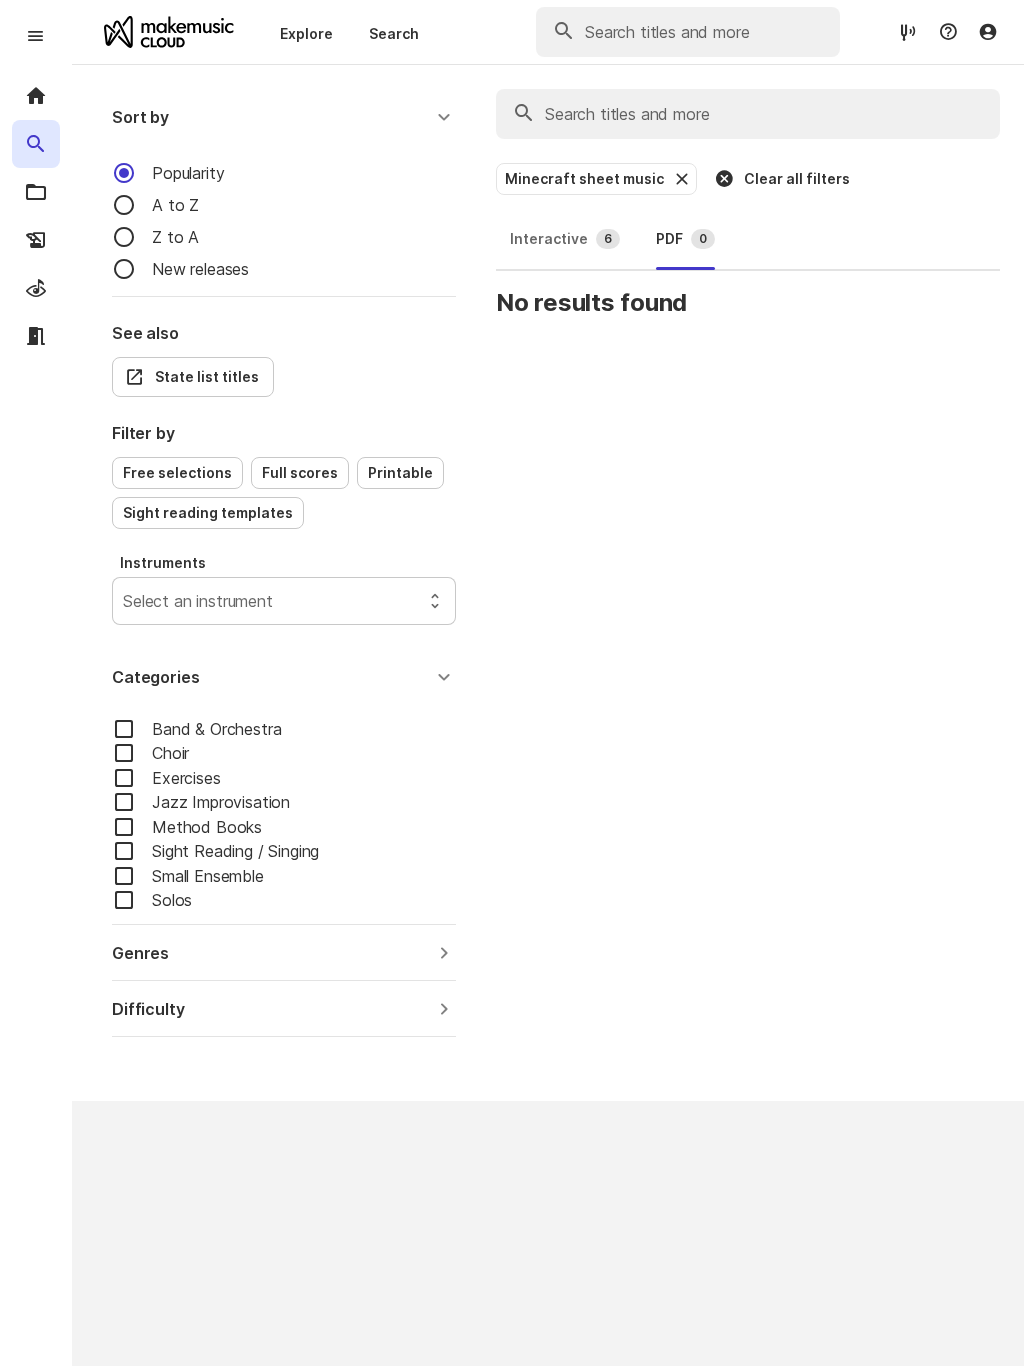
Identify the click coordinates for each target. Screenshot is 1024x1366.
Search (394, 33)
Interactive (561, 238)
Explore (306, 33)
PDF (681, 238)
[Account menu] (988, 32)
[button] (284, 117)
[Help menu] (948, 32)
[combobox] (125, 601)
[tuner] (908, 31)
